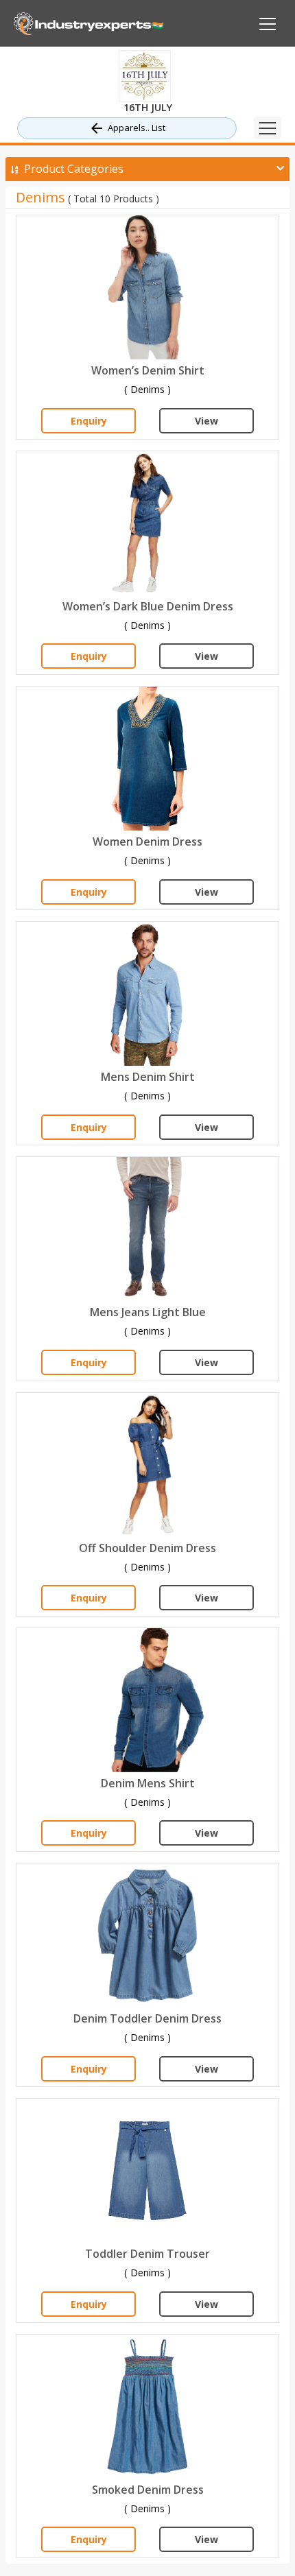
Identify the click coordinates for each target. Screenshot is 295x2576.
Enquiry (89, 421)
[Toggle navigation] (268, 128)
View (206, 421)
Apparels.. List (137, 128)
